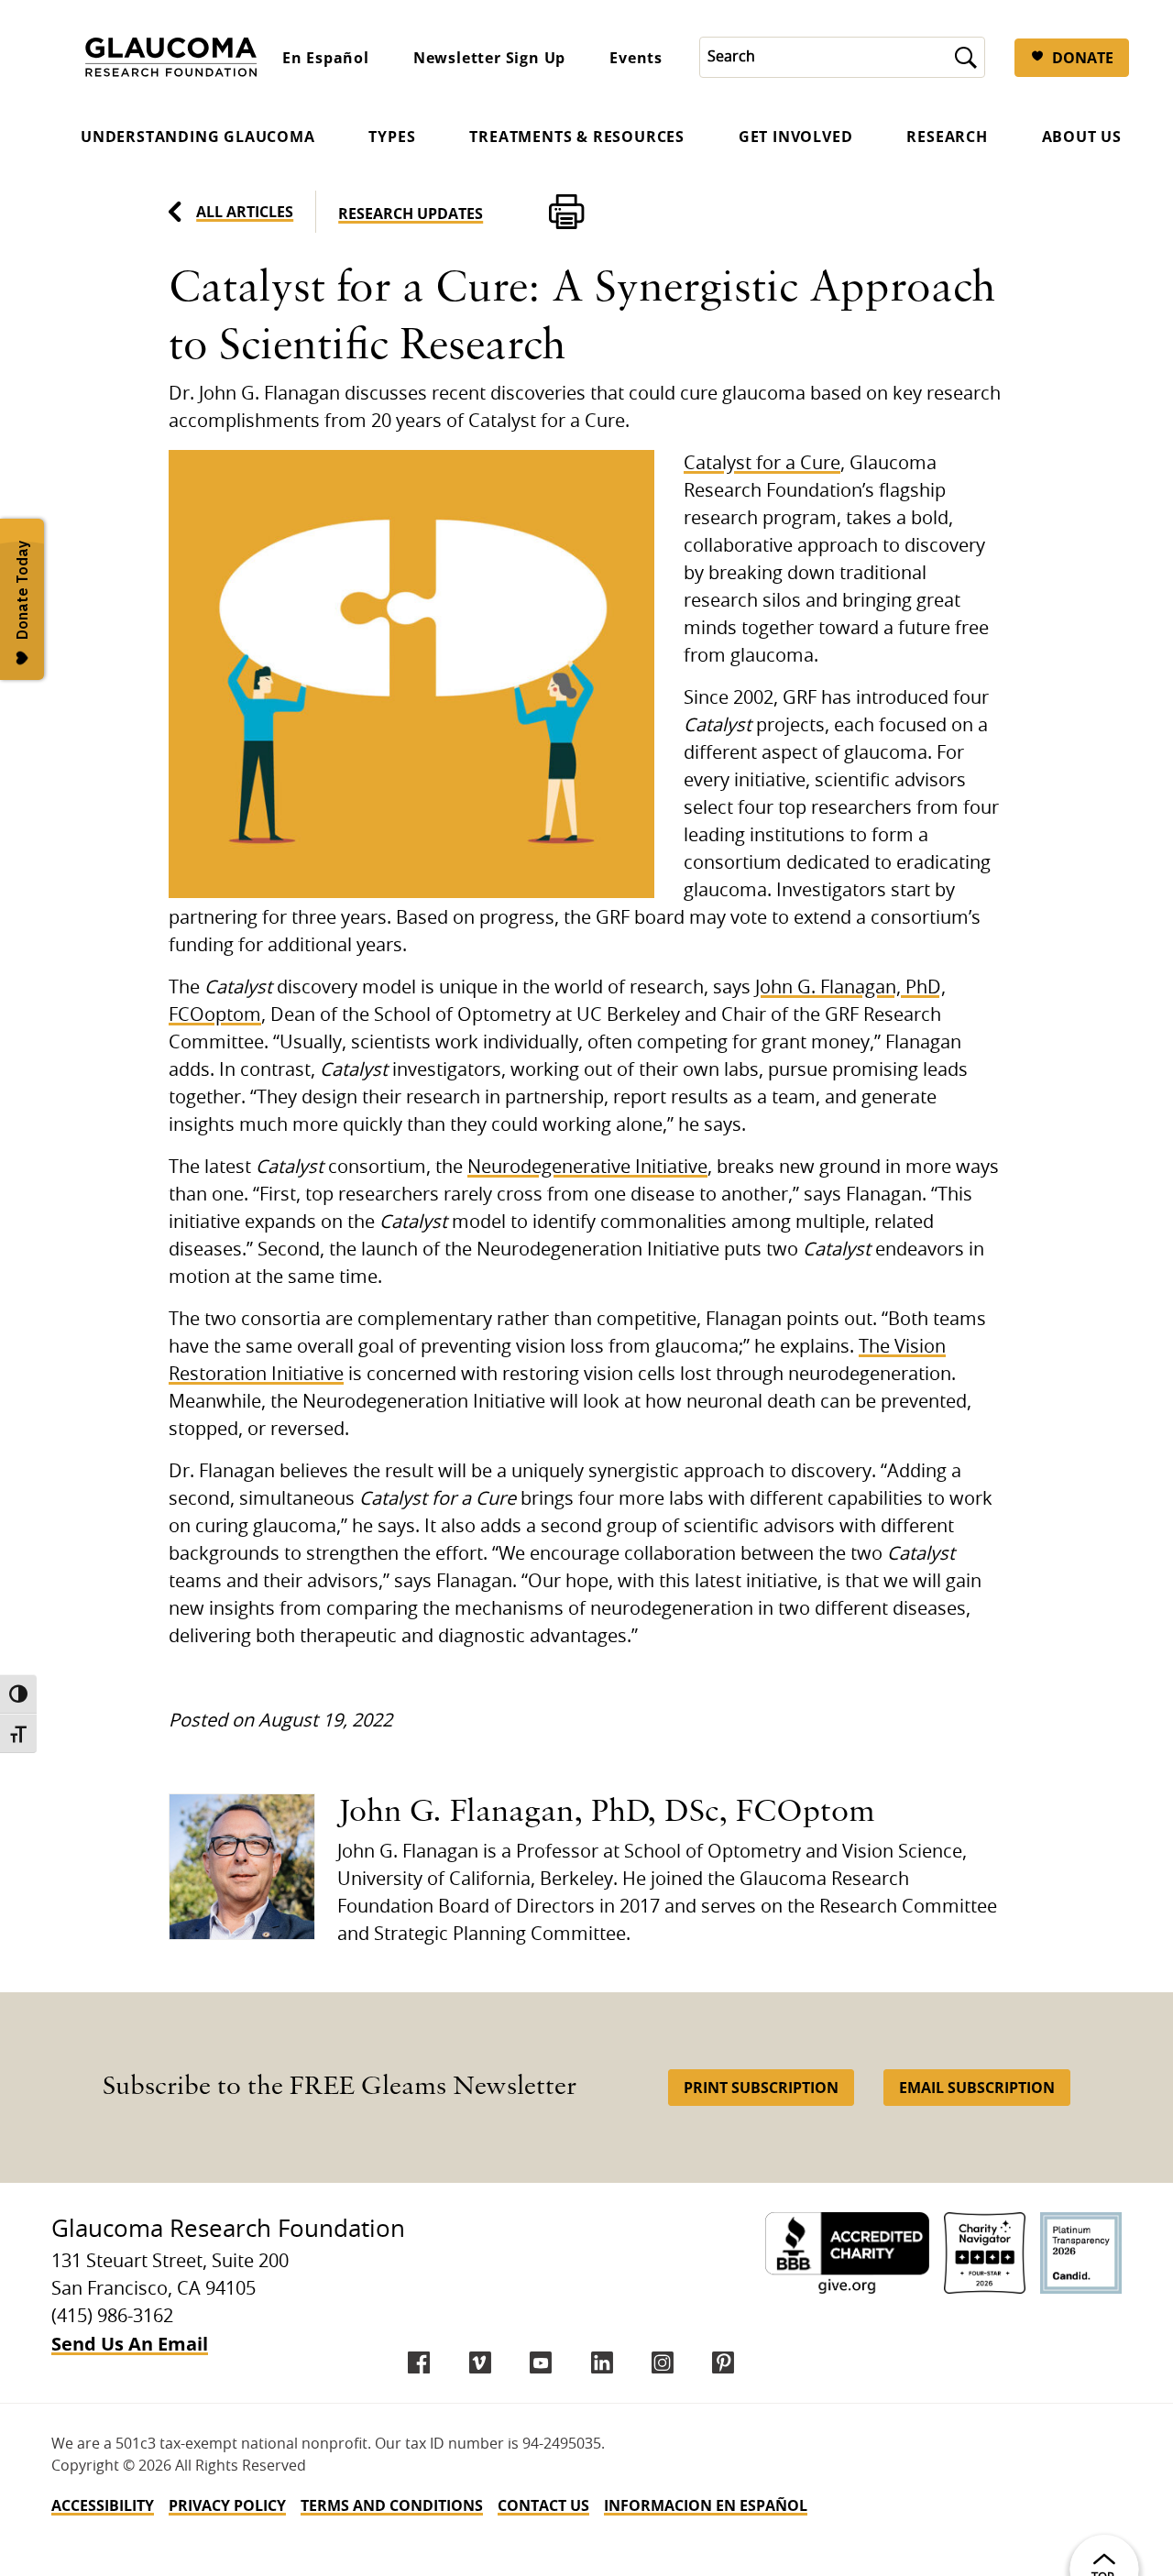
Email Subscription (977, 2088)
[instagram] (663, 2362)
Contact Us (543, 2505)
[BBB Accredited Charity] (847, 2253)
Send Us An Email (130, 2344)
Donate (1083, 58)
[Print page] (566, 212)
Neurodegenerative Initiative (587, 1167)
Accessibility (103, 2505)
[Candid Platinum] (1081, 2253)
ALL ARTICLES (245, 212)
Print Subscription (761, 2088)
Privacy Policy (227, 2505)
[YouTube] (541, 2362)
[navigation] (586, 2505)
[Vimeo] (480, 2362)
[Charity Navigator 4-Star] (985, 2253)
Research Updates (411, 214)
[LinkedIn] (602, 2362)
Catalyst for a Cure (762, 464)
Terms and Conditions (392, 2505)
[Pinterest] (723, 2362)
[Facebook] (419, 2362)
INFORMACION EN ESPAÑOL (706, 2505)
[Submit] (966, 57)
